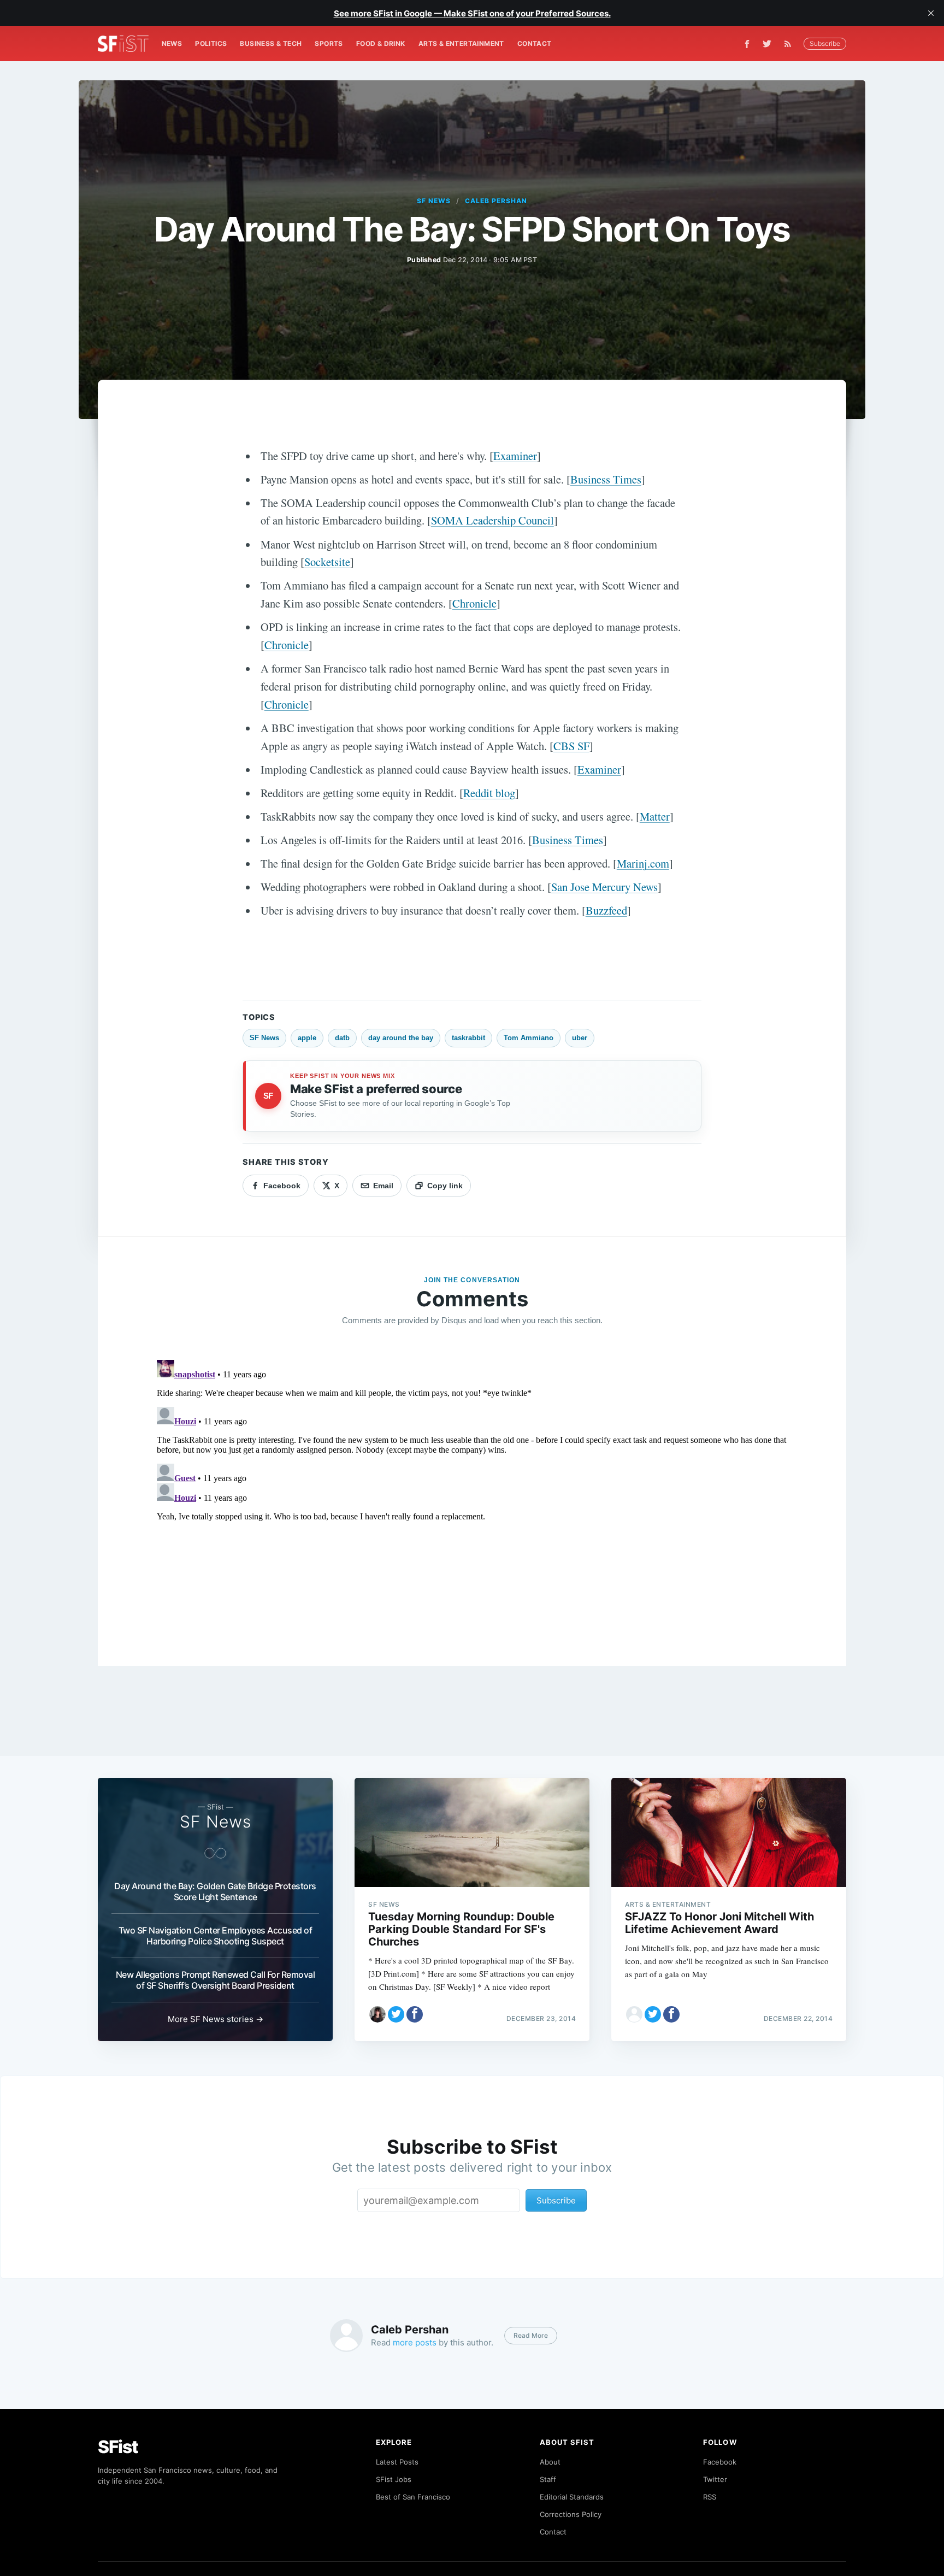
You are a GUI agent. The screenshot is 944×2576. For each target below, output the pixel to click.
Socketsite (327, 562)
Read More (531, 2335)
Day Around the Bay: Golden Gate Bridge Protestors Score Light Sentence (215, 1891)
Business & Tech (271, 43)
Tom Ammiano (529, 1038)
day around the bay (401, 1038)
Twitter (715, 2479)
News (172, 43)
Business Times (606, 479)
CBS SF (571, 746)
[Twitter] (767, 44)
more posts (415, 2342)
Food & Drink (381, 43)
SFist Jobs (394, 2479)
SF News (434, 201)
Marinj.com (643, 863)
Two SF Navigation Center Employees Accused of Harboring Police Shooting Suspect (216, 1936)
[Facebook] (747, 44)
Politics (211, 43)
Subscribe (825, 43)
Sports (329, 43)
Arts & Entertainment (461, 43)
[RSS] (790, 44)
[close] (931, 13)
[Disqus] (472, 1492)
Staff (548, 2479)
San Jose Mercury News (604, 887)
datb (342, 1038)
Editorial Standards (572, 2497)
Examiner (515, 456)
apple (307, 1038)
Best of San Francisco (413, 2497)
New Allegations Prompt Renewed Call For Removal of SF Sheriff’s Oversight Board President (216, 1980)
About (550, 2462)
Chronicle (474, 603)
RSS (710, 2497)
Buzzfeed (606, 910)
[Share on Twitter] (396, 2014)
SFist (118, 2447)
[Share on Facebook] (415, 2014)
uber (580, 1038)
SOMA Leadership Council (492, 520)
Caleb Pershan (496, 201)
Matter (655, 816)
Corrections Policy (571, 2514)
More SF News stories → (216, 2019)
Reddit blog (489, 793)
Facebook (720, 2462)
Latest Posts (397, 2462)
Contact (535, 43)
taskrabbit (468, 1038)
